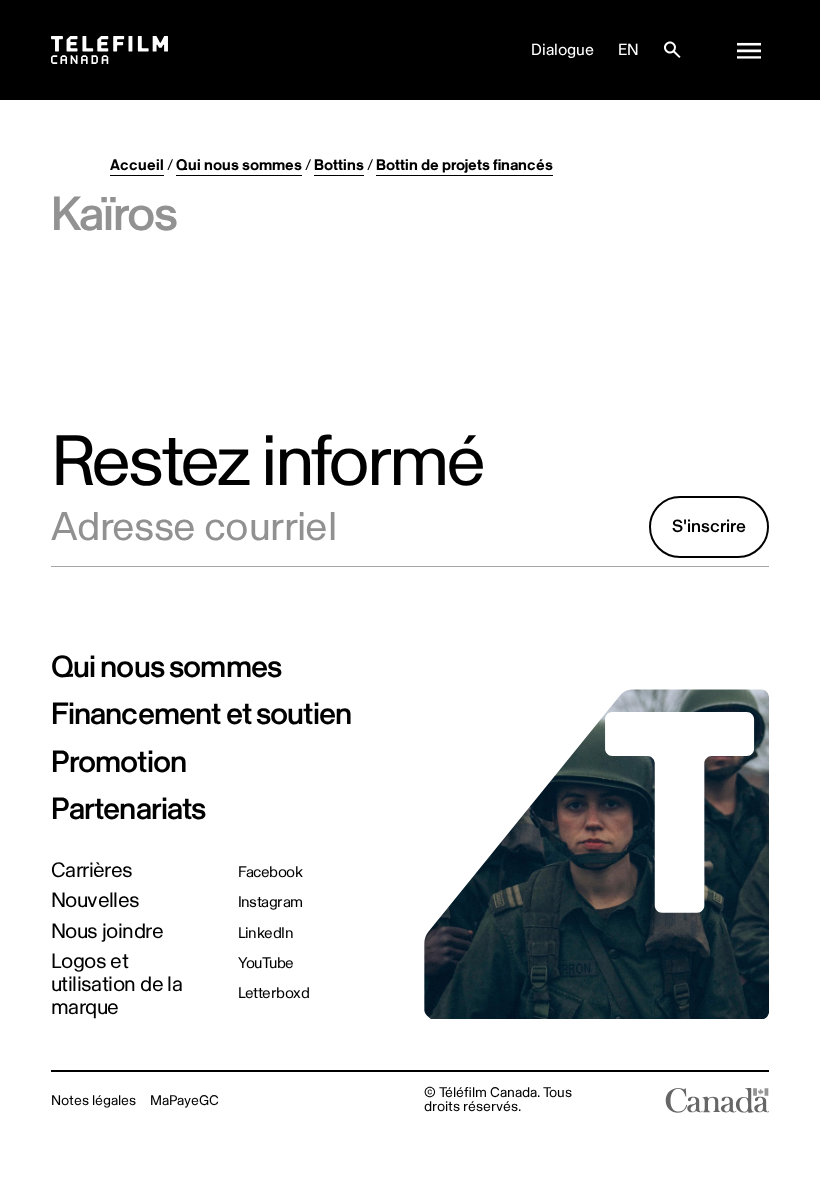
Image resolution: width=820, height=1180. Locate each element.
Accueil (137, 165)
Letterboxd (274, 993)
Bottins (339, 165)
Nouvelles (95, 901)
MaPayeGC (184, 1100)
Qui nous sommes (239, 165)
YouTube (266, 963)
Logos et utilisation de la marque (117, 985)
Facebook (270, 872)
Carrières (92, 871)
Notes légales (93, 1100)
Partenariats (128, 809)
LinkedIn (266, 933)
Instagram (270, 902)
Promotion (118, 762)
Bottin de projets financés (464, 165)
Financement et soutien (201, 714)
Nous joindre (107, 932)
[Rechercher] (672, 50)
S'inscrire (709, 526)
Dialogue (562, 50)
